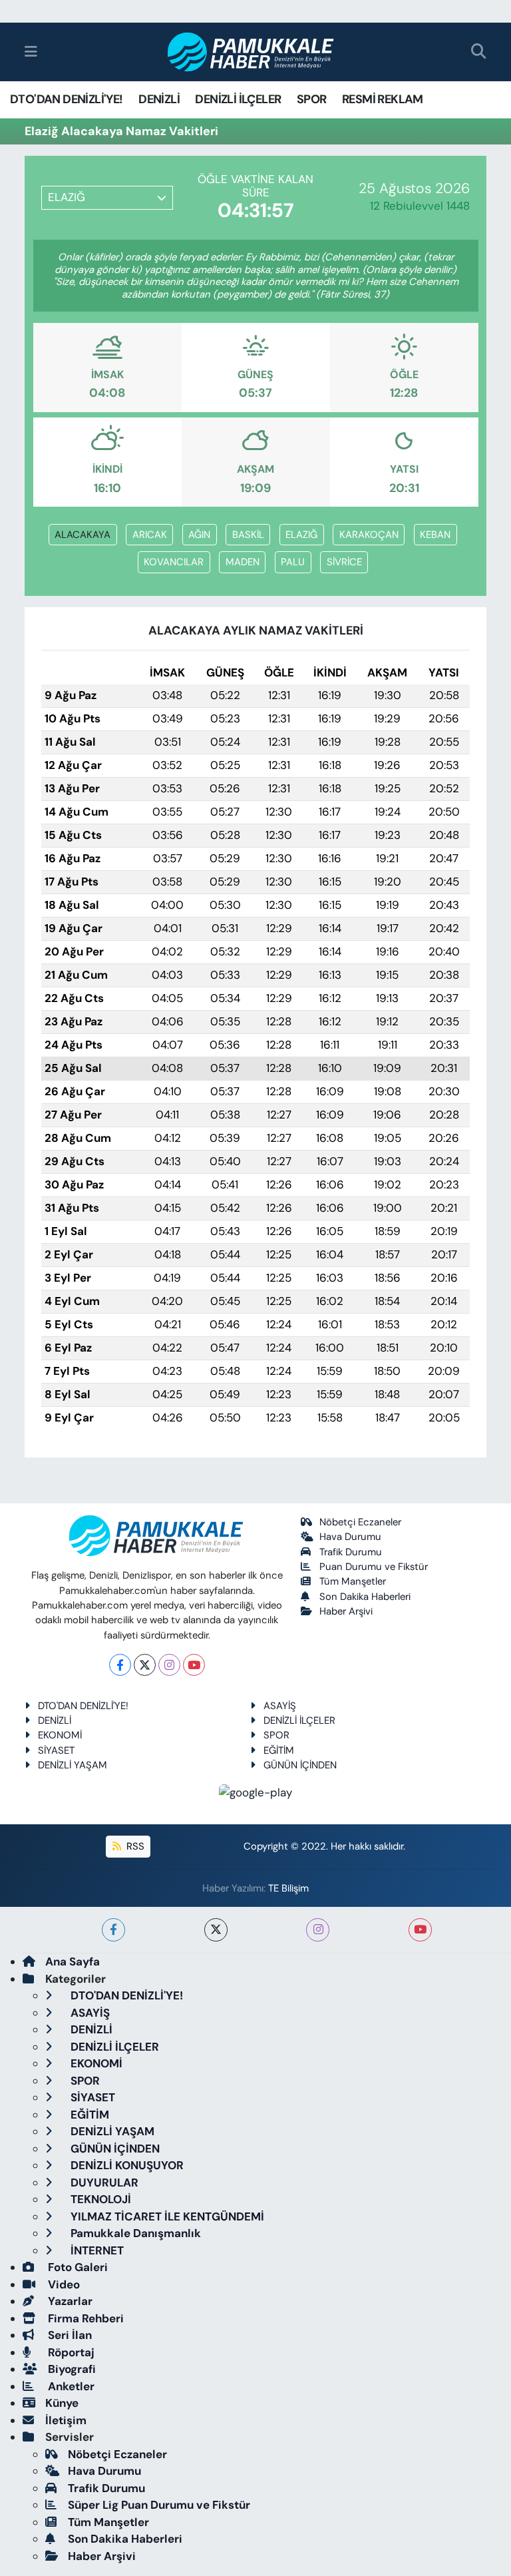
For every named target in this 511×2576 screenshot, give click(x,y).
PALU (293, 562)
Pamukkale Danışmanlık (134, 2233)
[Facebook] (120, 1665)
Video (63, 2284)
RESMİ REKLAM (383, 99)
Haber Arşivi (346, 1611)
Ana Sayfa (73, 1961)
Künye (62, 2403)
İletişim (66, 2420)
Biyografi (71, 2369)
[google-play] (256, 1792)
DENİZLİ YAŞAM (73, 1765)
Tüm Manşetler (353, 1581)
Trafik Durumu (351, 1552)
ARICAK (150, 535)
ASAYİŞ (280, 1706)
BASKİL (248, 535)
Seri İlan (69, 2335)
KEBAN (435, 535)
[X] (145, 1665)
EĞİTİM (279, 1750)
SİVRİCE (344, 562)
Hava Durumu (350, 1537)
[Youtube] (194, 1665)
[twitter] (216, 1930)
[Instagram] (169, 1665)
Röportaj (70, 2352)
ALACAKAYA (83, 535)
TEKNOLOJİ (99, 2199)
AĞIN (199, 535)
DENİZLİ (159, 99)
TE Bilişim (288, 1888)
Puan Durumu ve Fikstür (374, 1567)
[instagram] (318, 1930)
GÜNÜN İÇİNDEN (300, 1765)
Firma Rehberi (85, 2318)
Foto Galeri (77, 2267)
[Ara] (479, 52)
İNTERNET (96, 2250)
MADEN (243, 562)
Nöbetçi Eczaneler (360, 1522)
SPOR (312, 99)
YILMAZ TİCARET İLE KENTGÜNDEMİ (166, 2216)
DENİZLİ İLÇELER (238, 99)
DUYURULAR (103, 2183)
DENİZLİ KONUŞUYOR (126, 2165)
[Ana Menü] (31, 51)
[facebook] (113, 1930)
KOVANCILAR (174, 562)
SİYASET (56, 1750)
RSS (134, 1846)
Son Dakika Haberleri (365, 1597)
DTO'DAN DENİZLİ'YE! (67, 99)
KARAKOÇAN (369, 535)
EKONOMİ (60, 1735)
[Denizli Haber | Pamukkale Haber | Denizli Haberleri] (251, 52)
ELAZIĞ (301, 535)
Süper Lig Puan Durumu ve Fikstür (159, 2505)
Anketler (70, 2386)
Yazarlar (69, 2301)
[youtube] (420, 1930)
